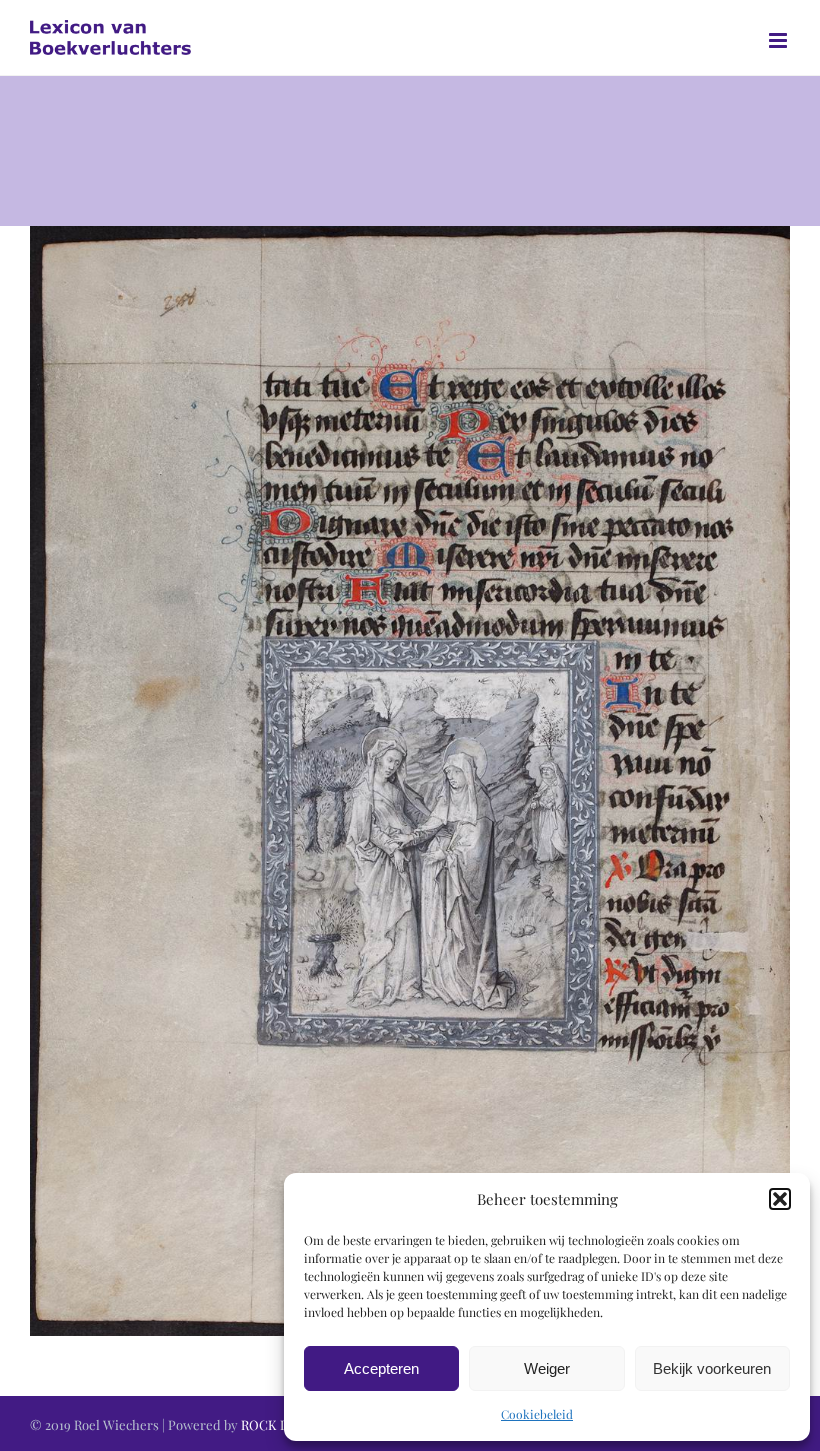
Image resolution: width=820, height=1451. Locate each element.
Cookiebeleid (537, 1414)
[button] (780, 1199)
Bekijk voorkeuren (712, 1368)
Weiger (547, 1368)
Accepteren (381, 1368)
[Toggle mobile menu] (779, 40)
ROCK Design (281, 1424)
